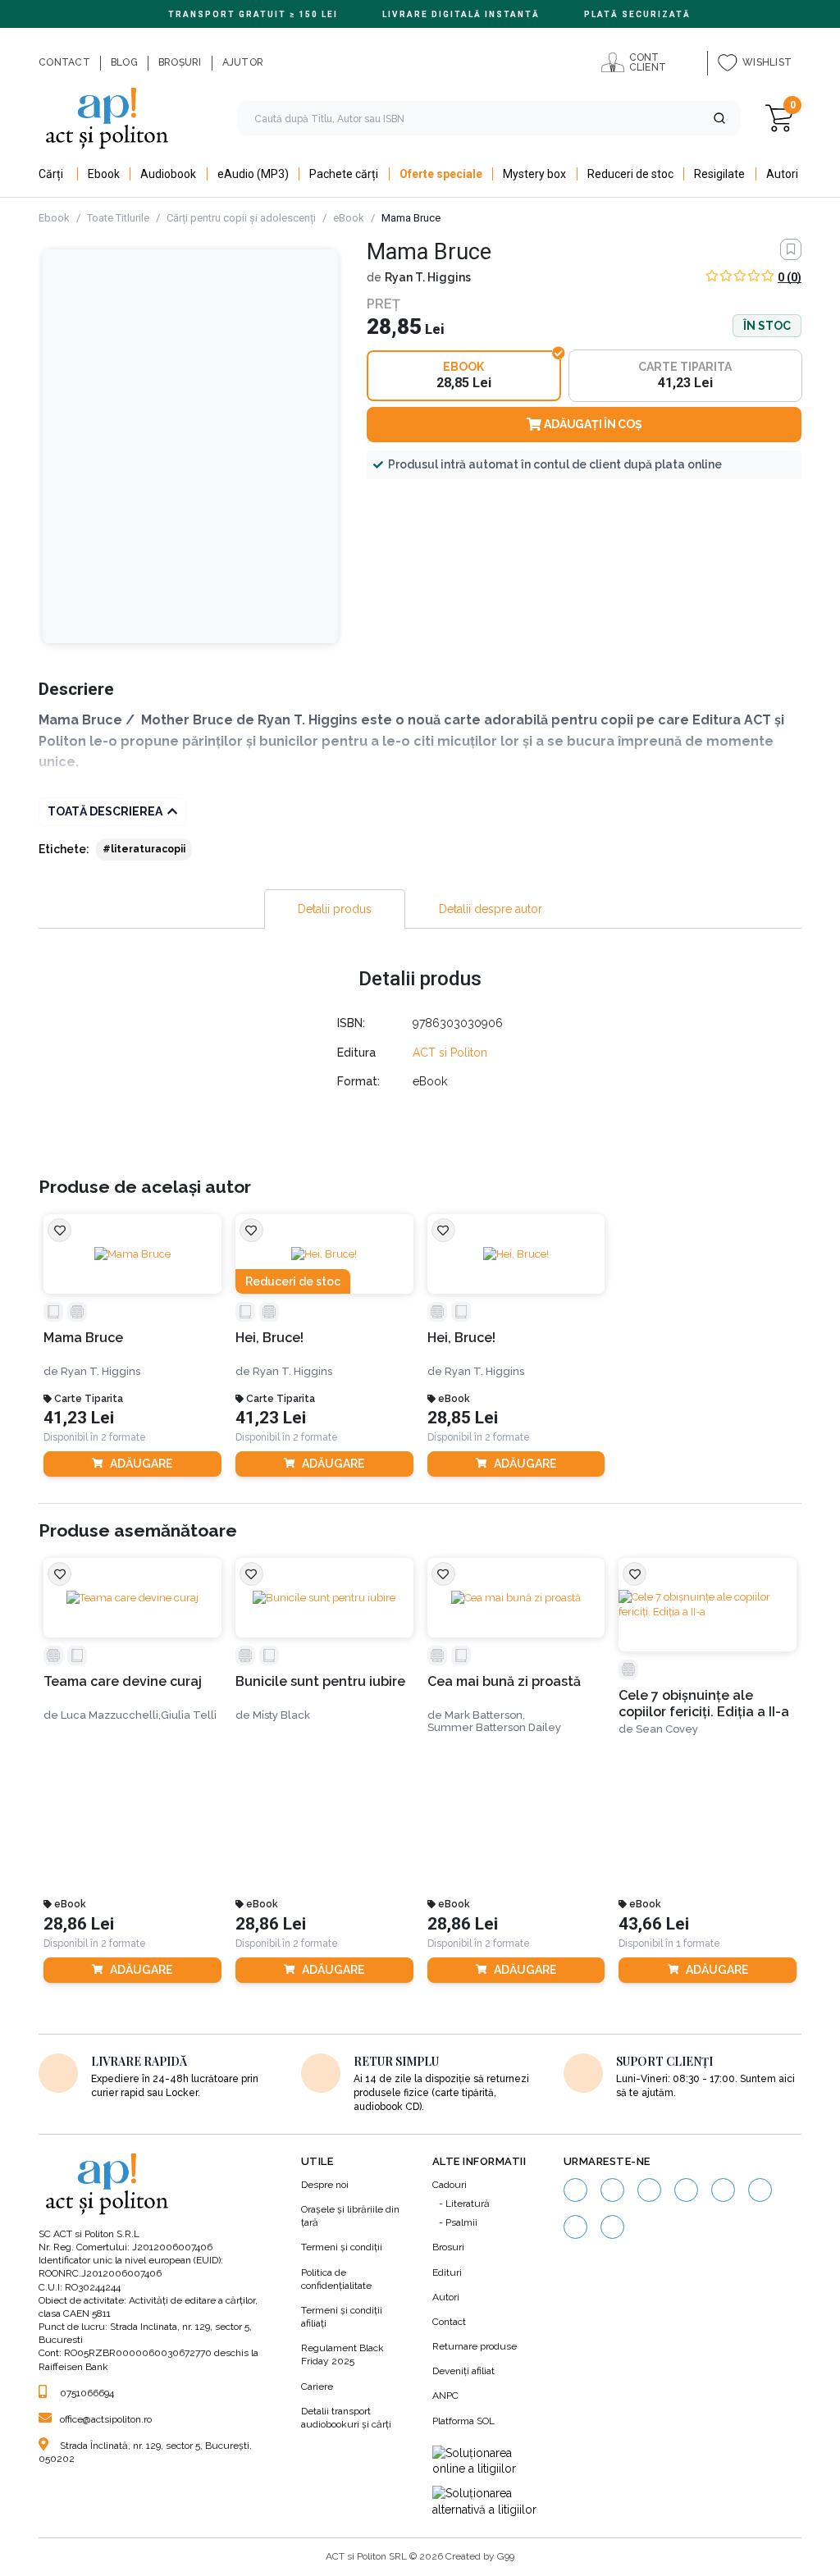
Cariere (317, 2386)
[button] (719, 118)
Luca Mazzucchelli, (111, 1715)
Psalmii (461, 2222)
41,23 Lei (79, 1418)
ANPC (445, 2396)
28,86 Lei (79, 1924)
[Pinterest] (760, 2190)
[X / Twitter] (575, 2227)
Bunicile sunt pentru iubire (320, 1681)
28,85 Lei (463, 1418)
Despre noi (325, 2185)
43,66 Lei (654, 1924)
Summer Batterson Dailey (494, 1727)
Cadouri (450, 2185)
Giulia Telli (189, 1715)
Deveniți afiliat (463, 2371)
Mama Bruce (83, 1338)
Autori (446, 2297)
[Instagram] (612, 2190)
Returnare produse (475, 2346)
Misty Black (281, 1715)
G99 (506, 2556)
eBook (349, 218)
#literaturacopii (144, 849)
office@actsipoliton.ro (106, 2419)
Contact (449, 2322)
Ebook (54, 218)
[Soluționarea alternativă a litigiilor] (486, 2502)
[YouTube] (686, 2190)
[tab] (335, 909)
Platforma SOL (463, 2421)
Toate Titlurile (118, 218)
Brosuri (448, 2247)
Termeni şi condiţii (342, 2247)
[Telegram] (612, 2227)
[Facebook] (575, 2190)
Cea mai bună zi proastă (504, 1681)
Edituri (447, 2272)
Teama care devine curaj (123, 1681)
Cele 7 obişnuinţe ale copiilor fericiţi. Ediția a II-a (704, 1703)
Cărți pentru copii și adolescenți (241, 218)
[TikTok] (723, 2190)
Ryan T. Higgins (428, 277)
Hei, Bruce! (269, 1338)
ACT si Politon (450, 1053)
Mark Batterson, (485, 1715)
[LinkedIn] (649, 2190)
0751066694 (87, 2393)
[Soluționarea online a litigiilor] (486, 2462)
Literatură (468, 2204)
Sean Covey (667, 1729)
